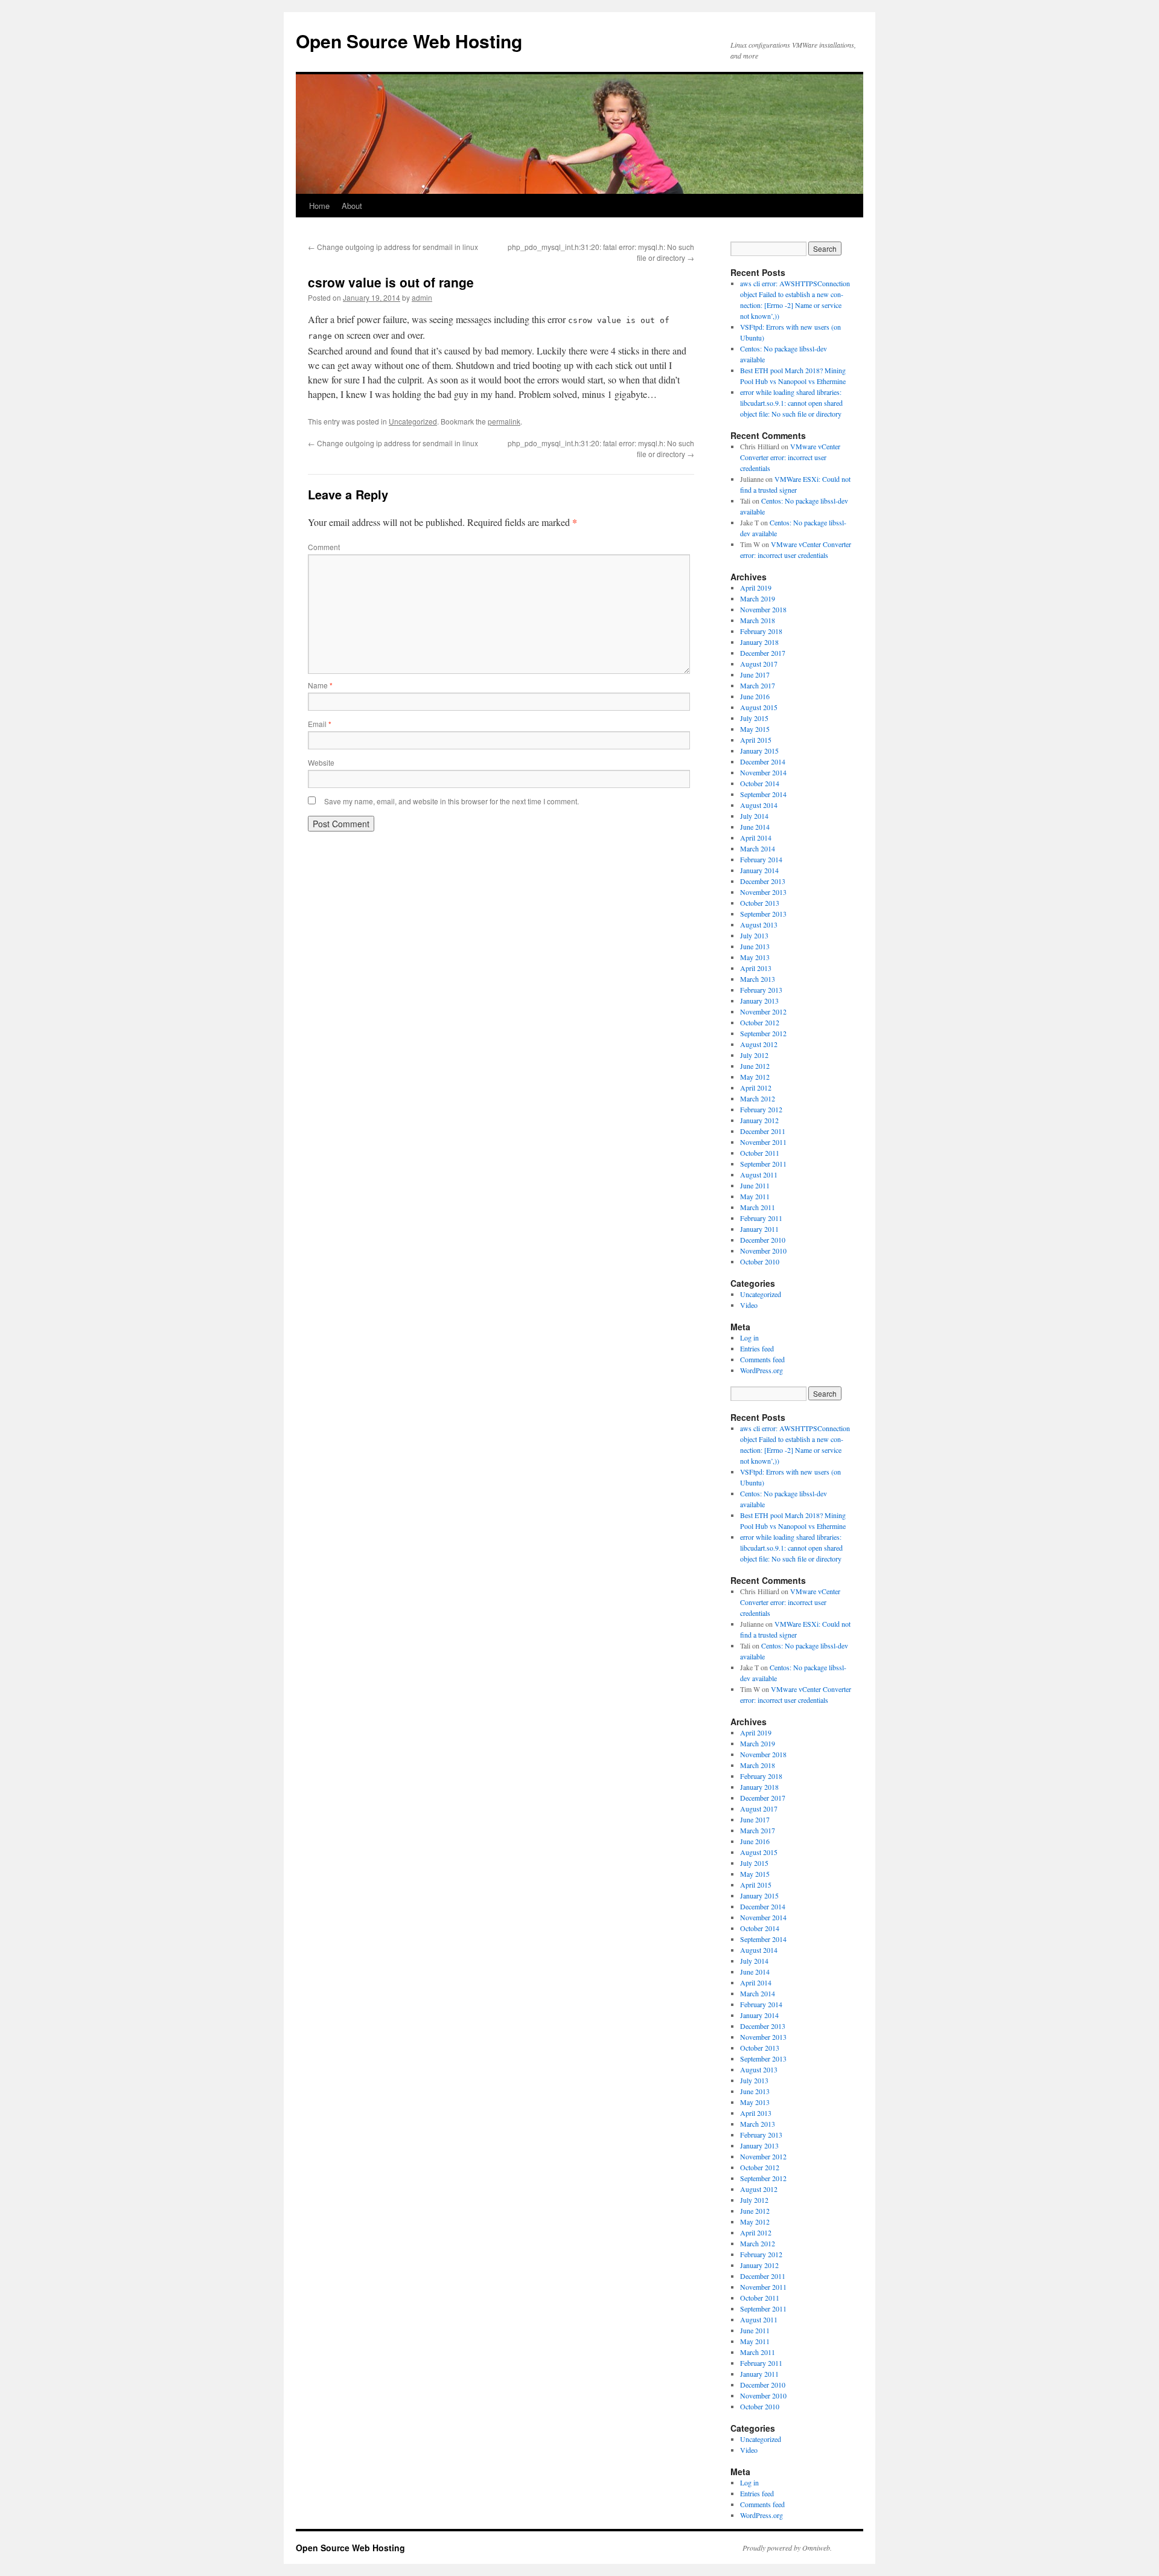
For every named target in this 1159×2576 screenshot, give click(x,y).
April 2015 (756, 740)
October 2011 (760, 1153)
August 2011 (759, 1174)
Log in (749, 1338)
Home (319, 206)
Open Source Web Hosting (409, 41)
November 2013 (763, 892)
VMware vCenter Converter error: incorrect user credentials (790, 457)
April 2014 (756, 838)
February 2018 (761, 631)
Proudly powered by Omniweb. (787, 2548)
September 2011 (763, 1164)
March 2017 (758, 685)
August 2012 (759, 1044)
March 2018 (758, 620)
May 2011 (755, 1196)
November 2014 (763, 772)
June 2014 (755, 827)
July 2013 (754, 935)
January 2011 (759, 1229)
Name (320, 685)
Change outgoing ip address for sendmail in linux (393, 247)
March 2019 (758, 598)
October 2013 (760, 903)
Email (320, 724)
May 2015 (755, 729)
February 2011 (761, 1218)
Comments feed (762, 1359)
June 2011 (755, 1185)
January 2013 (759, 1001)
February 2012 (761, 1109)
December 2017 (763, 653)
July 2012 (754, 1055)
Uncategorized (413, 421)
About (352, 206)
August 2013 (759, 924)
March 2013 (758, 979)
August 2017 (759, 664)
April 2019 (756, 588)
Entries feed (757, 1348)
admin (422, 297)
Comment (324, 547)
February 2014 (761, 859)
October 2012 (760, 1022)
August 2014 (759, 805)
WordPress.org (761, 1370)
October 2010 (760, 1261)
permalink (504, 421)
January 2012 (759, 1120)
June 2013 (755, 946)
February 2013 (761, 990)
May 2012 (755, 1077)
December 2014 (763, 761)
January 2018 (759, 642)
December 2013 (763, 881)
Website (321, 762)
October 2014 (760, 783)
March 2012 (758, 1098)
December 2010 (763, 1240)
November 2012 (763, 1011)
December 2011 (763, 1131)
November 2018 (763, 609)
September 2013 (763, 914)
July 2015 (754, 718)
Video (749, 1305)
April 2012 (756, 1088)
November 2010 (763, 1251)
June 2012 (755, 1066)
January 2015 (759, 751)
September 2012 (763, 1033)
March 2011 (758, 1207)
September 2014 (763, 794)
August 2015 (759, 707)
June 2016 (755, 696)
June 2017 (755, 674)
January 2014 (759, 870)
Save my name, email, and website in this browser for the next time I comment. (452, 801)
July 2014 (754, 816)
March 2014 (758, 848)
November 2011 (763, 1142)
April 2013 (756, 968)
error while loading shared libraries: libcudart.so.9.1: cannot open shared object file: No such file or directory (791, 403)
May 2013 (755, 957)
